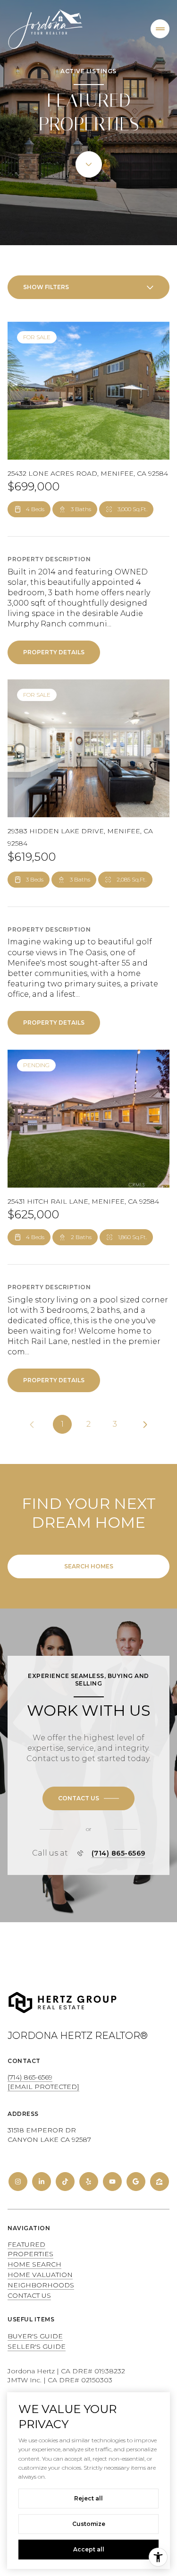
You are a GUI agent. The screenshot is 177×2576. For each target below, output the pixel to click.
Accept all (89, 2549)
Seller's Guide (37, 2346)
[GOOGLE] (136, 2182)
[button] (88, 1798)
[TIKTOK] (65, 2182)
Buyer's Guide (35, 2336)
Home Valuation (40, 2275)
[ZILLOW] (160, 2182)
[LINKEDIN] (42, 2182)
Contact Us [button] (29, 2295)
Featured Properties (30, 2249)
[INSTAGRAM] (18, 2182)
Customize (89, 2524)
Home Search (34, 2264)
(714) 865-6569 (118, 1853)
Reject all (88, 2498)
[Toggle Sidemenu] (160, 29)
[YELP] (89, 2182)
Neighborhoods (41, 2285)
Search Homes (89, 1566)
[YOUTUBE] (112, 2182)
